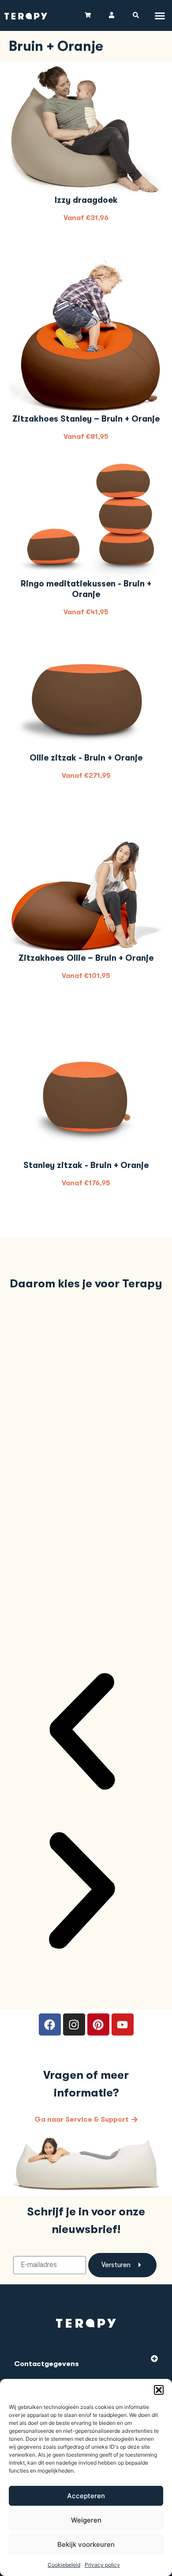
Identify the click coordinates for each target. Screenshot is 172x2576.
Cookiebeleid (64, 2565)
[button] (159, 2390)
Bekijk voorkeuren (86, 2544)
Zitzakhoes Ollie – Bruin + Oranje (86, 958)
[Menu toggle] (160, 16)
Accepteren (86, 2496)
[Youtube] (123, 2024)
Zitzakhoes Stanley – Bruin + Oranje (86, 419)
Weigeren (86, 2520)
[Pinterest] (98, 2024)
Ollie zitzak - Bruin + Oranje (86, 758)
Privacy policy (102, 2565)
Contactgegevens (47, 2364)
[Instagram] (74, 2024)
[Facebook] (50, 2024)
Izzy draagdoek (86, 200)
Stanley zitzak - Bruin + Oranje (86, 1165)
